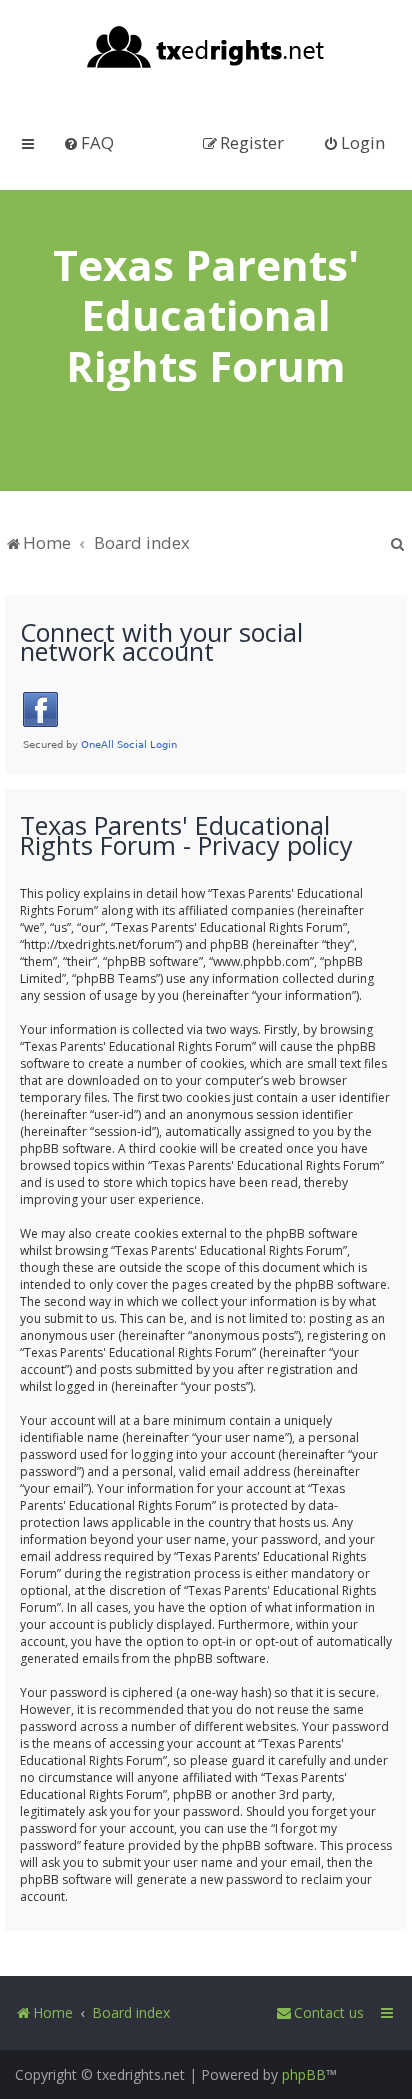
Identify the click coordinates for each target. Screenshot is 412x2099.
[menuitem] (88, 142)
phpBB (304, 2074)
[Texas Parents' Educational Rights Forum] (206, 49)
